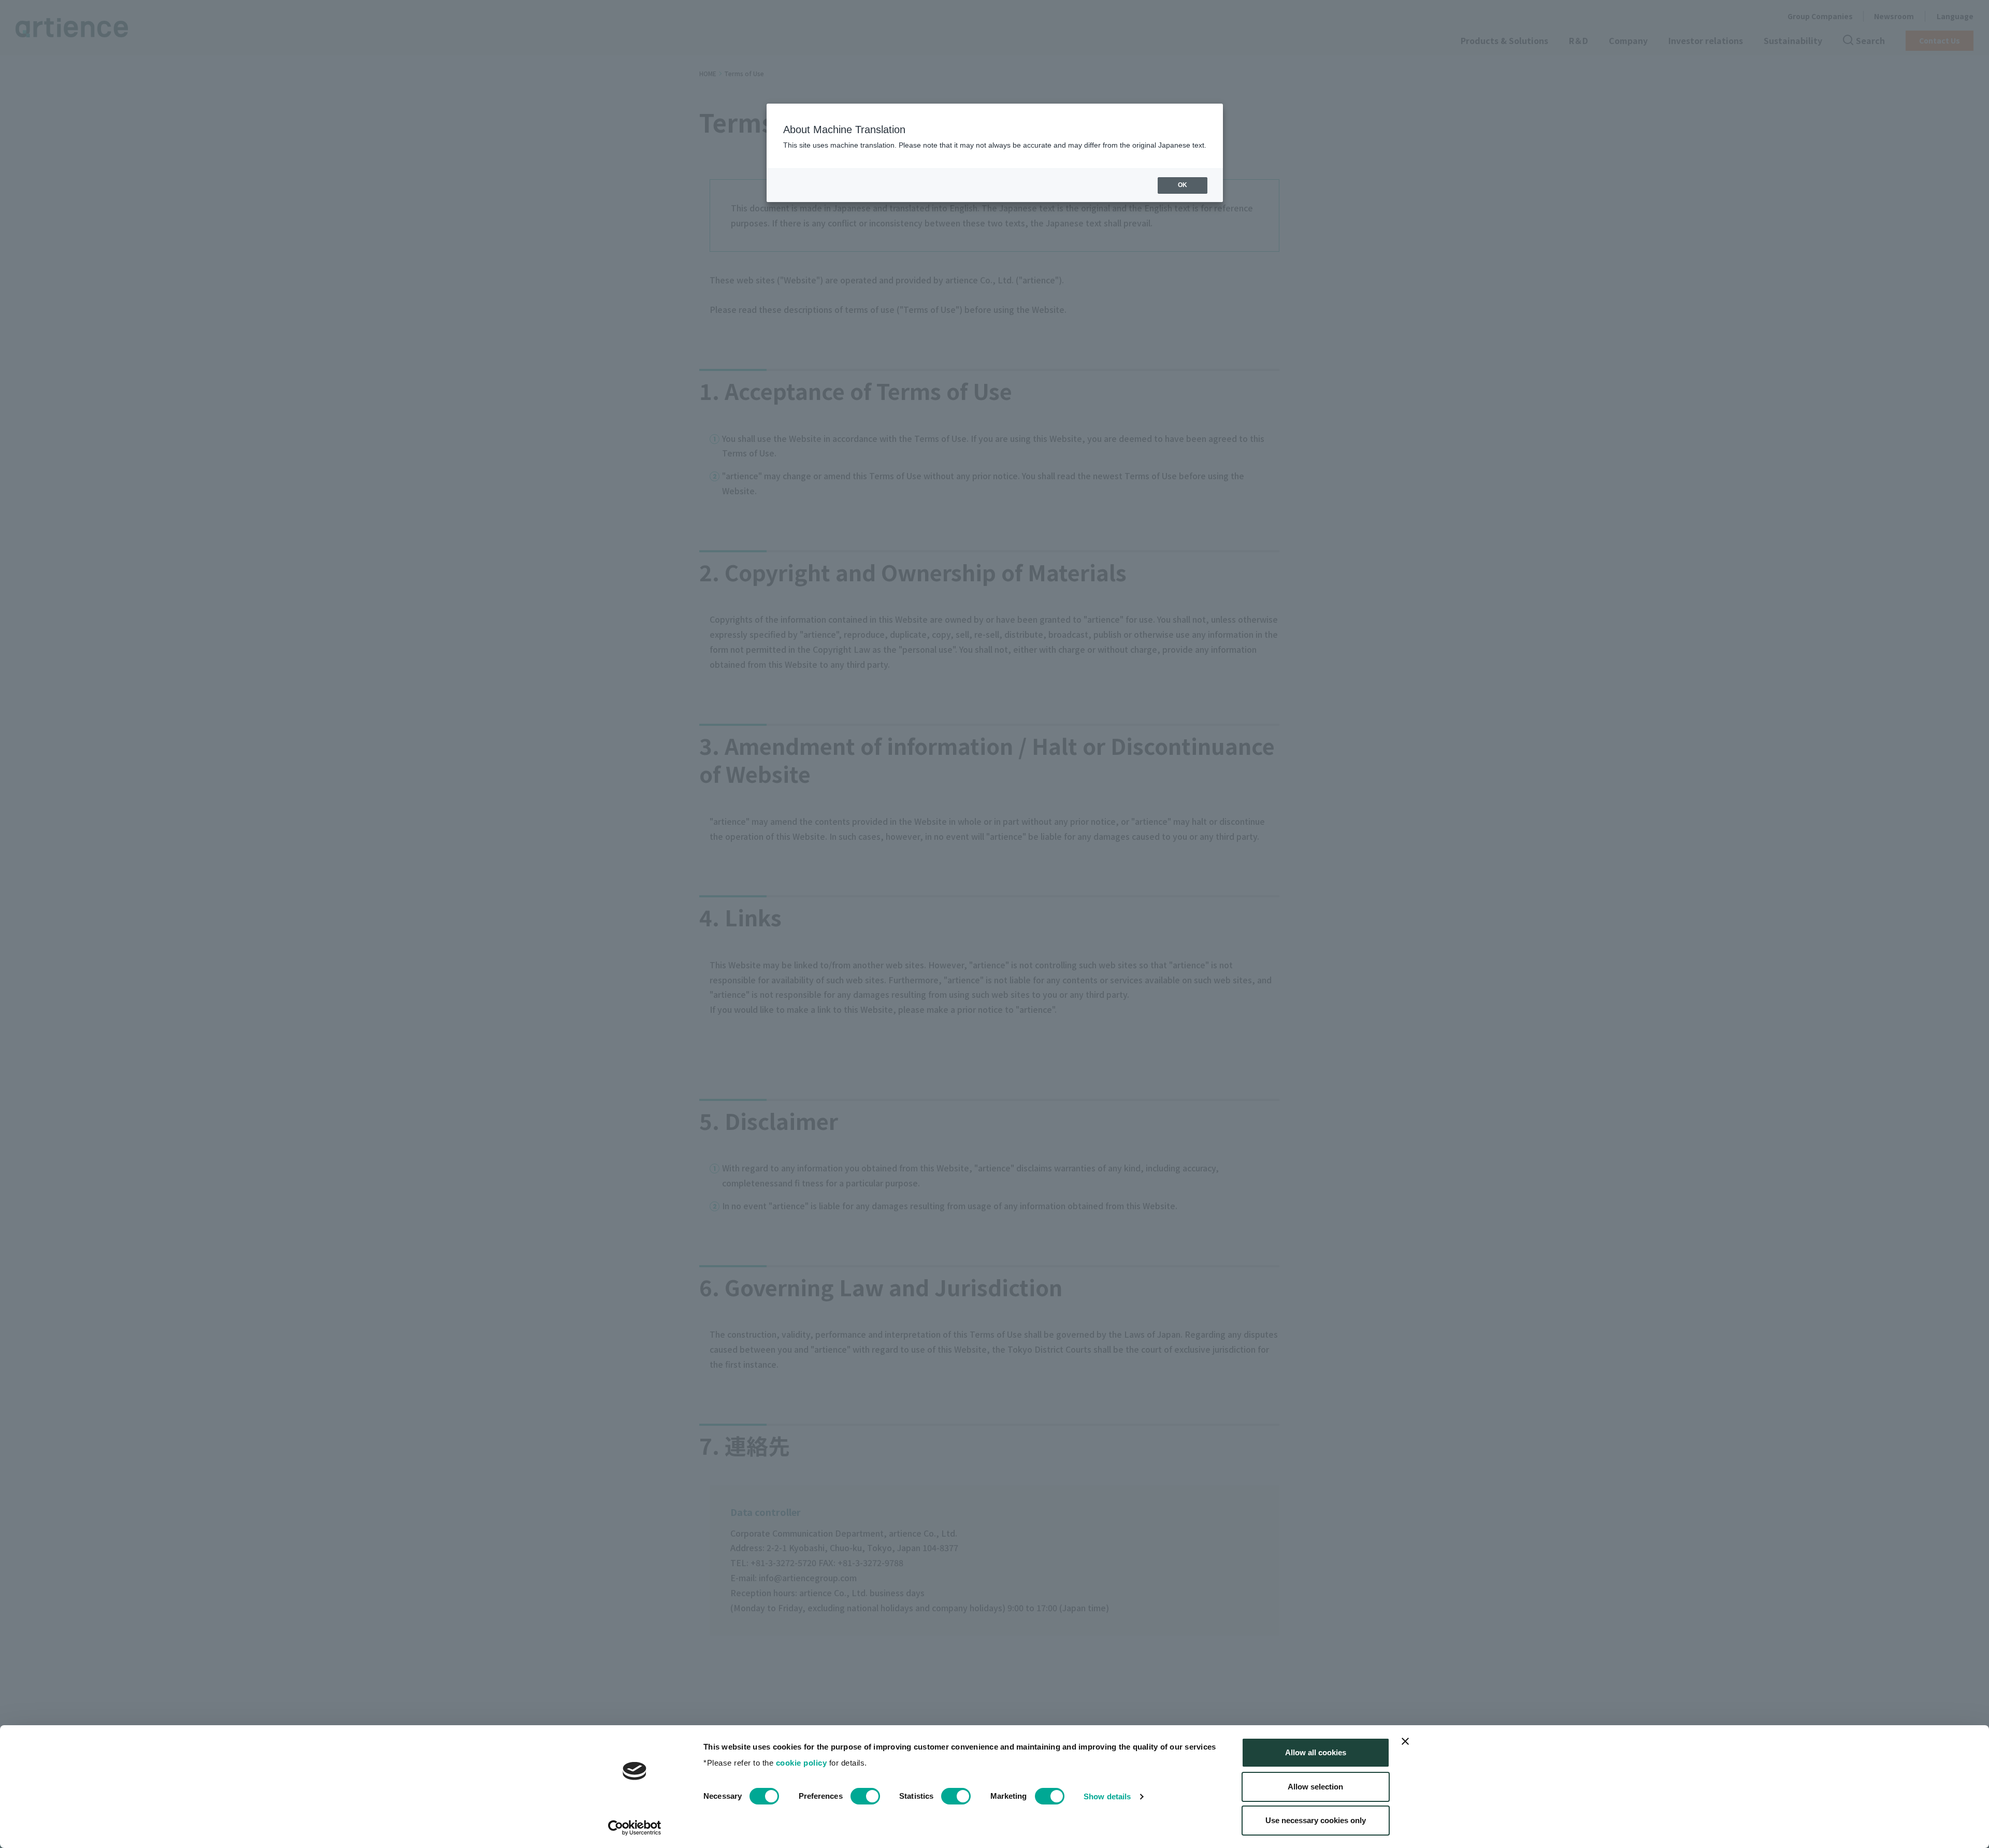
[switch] (865, 1796)
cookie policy (802, 1763)
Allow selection (1315, 1787)
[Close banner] (1405, 1741)
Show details (1107, 1796)
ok (1183, 185)
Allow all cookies (1316, 1752)
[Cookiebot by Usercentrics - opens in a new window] (635, 1828)
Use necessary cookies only (1316, 1820)
